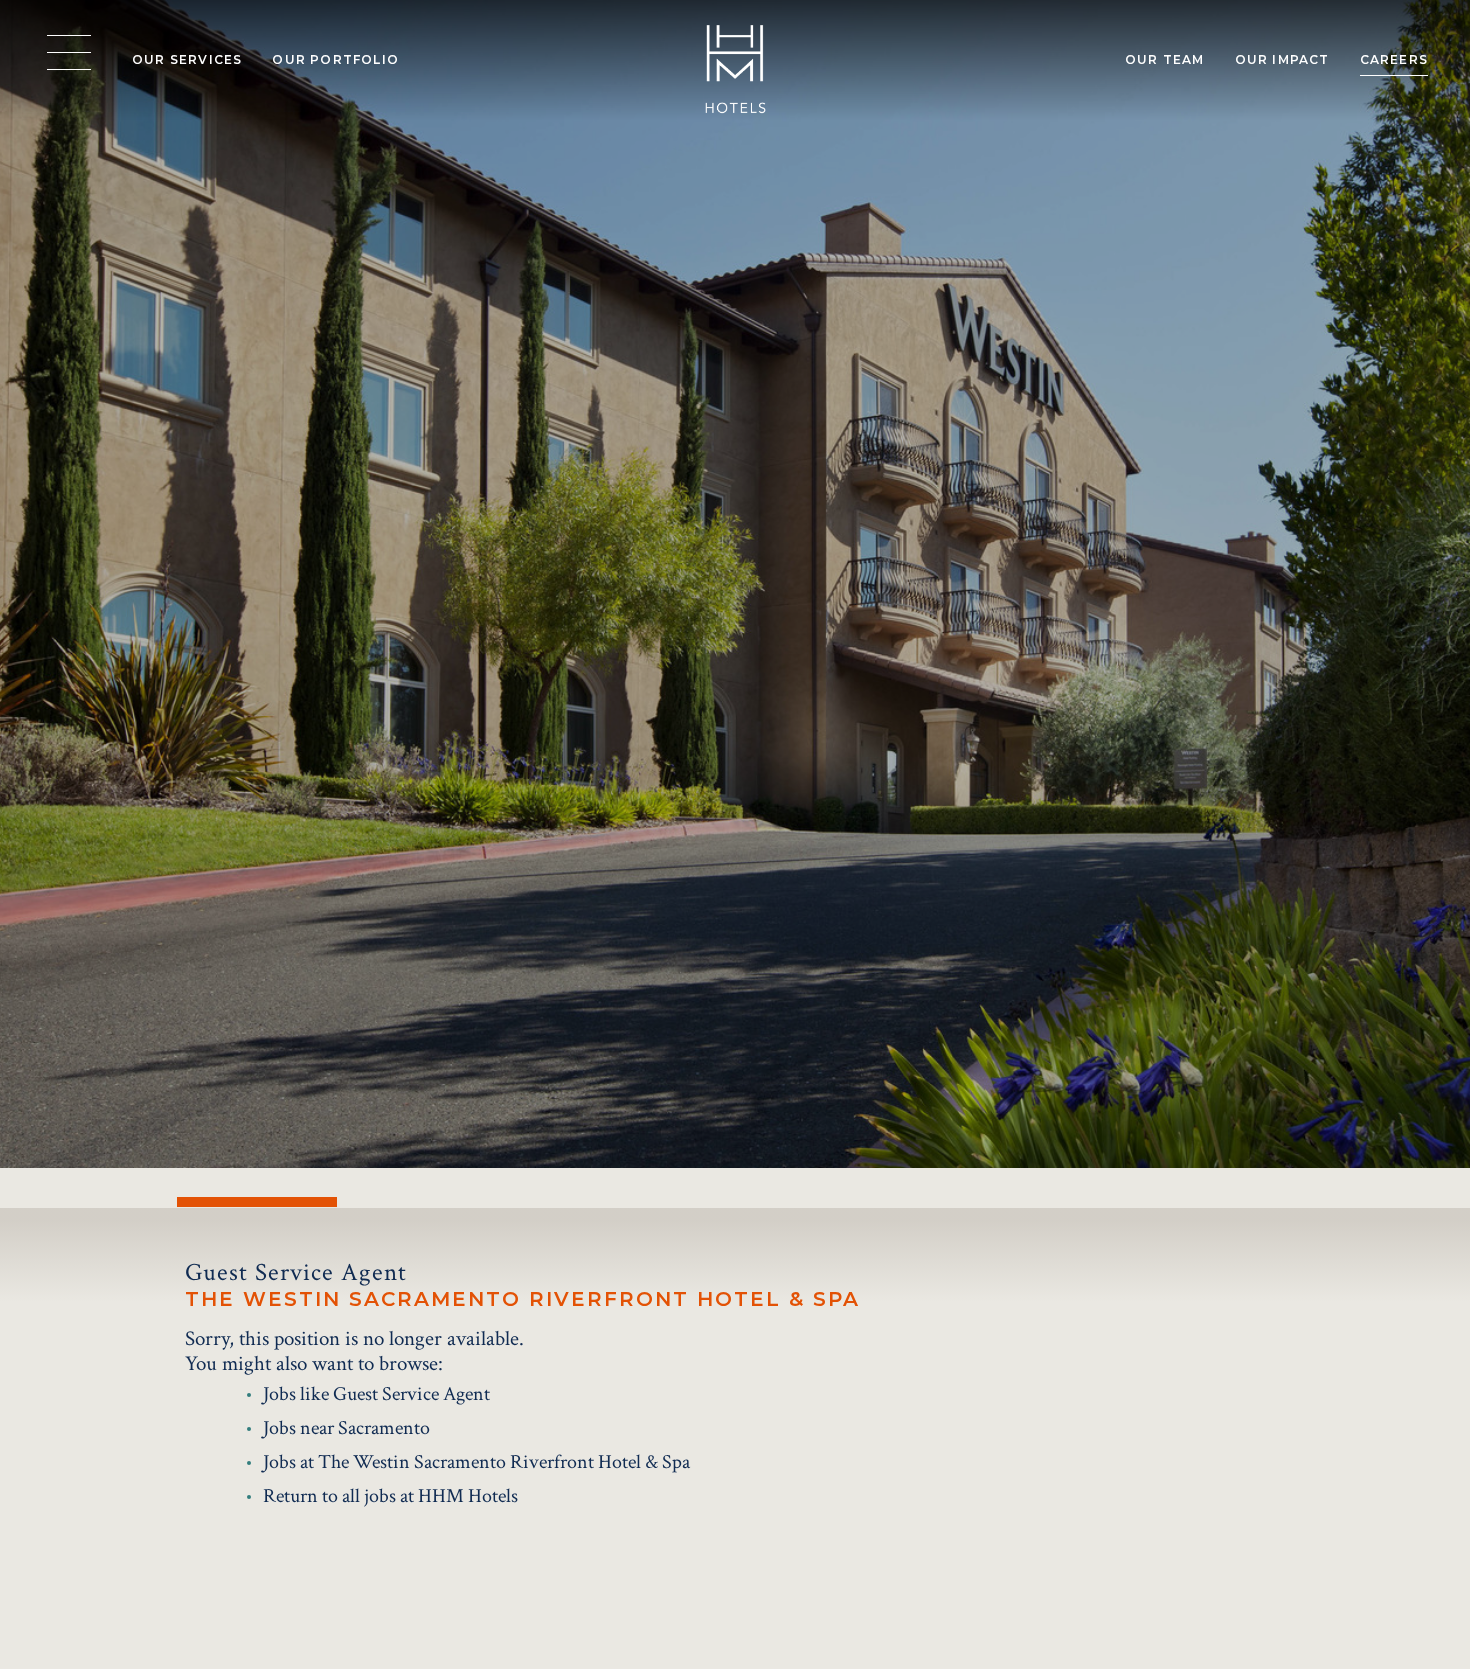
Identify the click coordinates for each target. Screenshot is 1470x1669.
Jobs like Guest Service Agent (376, 1394)
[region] (69, 53)
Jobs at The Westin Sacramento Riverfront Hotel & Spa (476, 1462)
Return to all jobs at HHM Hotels (390, 1496)
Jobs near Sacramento (346, 1428)
